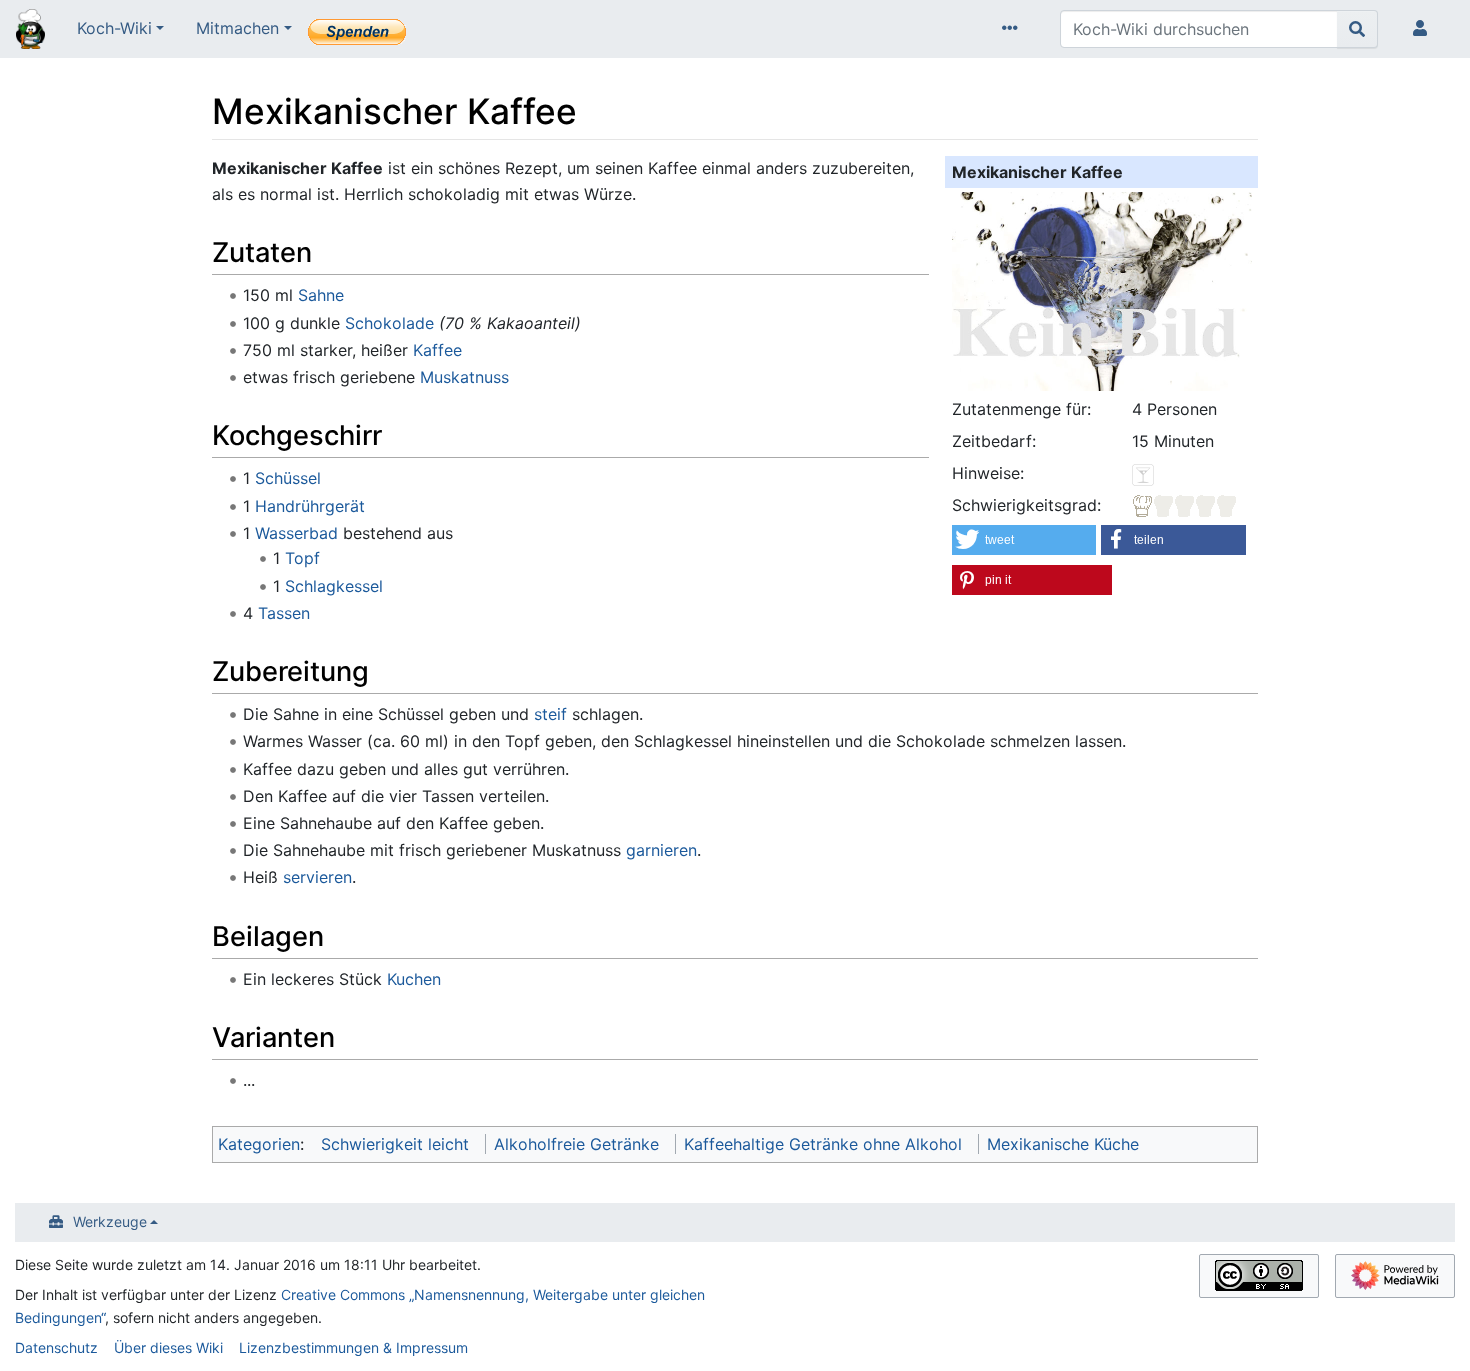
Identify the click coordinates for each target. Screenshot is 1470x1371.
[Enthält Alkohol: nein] (1143, 473)
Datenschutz (56, 1347)
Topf (302, 558)
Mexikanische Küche (1063, 1144)
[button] (1024, 540)
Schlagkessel (334, 586)
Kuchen (414, 979)
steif (550, 714)
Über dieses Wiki (168, 1347)
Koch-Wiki (114, 28)
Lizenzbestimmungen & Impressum (353, 1347)
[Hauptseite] (30, 31)
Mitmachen (237, 28)
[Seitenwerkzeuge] (1014, 29)
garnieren (661, 850)
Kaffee (437, 350)
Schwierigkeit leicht (395, 1144)
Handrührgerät (310, 506)
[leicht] (1185, 505)
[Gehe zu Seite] (1357, 29)
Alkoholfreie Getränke (576, 1144)
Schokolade (389, 323)
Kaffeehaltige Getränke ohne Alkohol (823, 1144)
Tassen (284, 613)
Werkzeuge (110, 1221)
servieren (317, 877)
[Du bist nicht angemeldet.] (1424, 29)
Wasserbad (296, 533)
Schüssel (288, 478)
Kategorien (259, 1144)
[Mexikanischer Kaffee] (1102, 289)
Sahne (321, 295)
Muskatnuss (464, 377)
